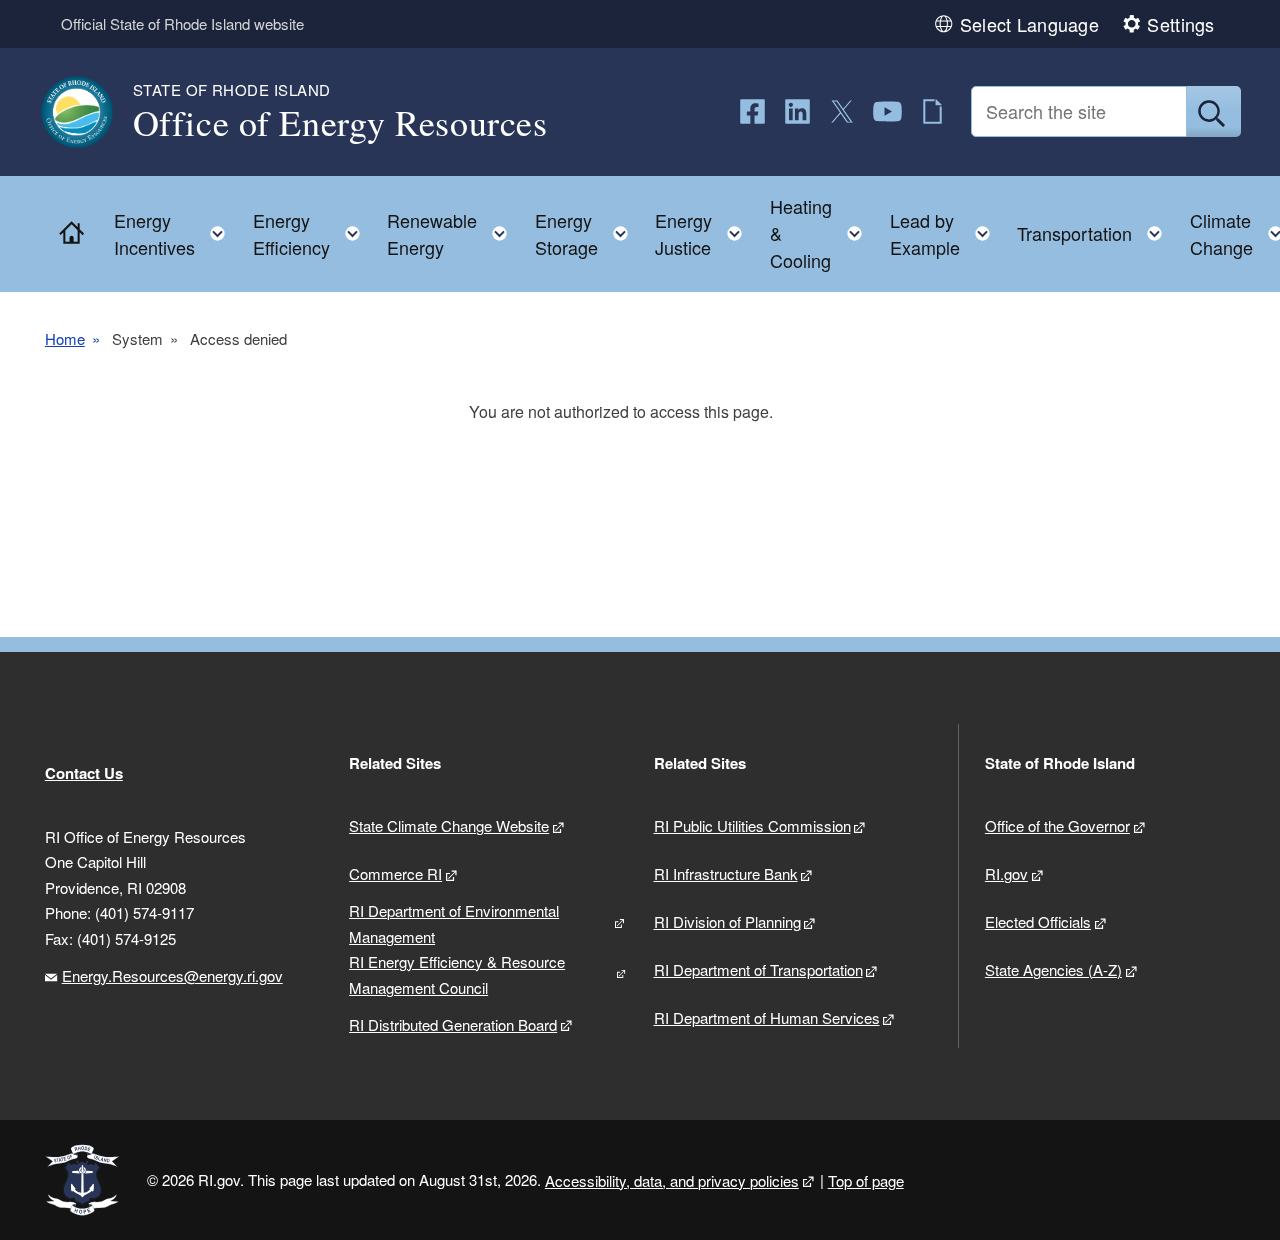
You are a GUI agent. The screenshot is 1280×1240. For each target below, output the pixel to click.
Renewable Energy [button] (453, 233)
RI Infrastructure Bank (726, 873)
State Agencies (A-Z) (1053, 969)
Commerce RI (395, 873)
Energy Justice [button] (704, 233)
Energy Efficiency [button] (312, 233)
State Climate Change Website (449, 825)
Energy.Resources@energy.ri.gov (172, 975)
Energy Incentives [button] (175, 233)
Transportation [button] (1095, 228)
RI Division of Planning (727, 921)
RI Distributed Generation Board (453, 1024)
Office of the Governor (1057, 825)
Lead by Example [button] (946, 233)
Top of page (866, 1180)
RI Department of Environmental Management (454, 923)
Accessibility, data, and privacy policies (672, 1180)
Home (65, 338)
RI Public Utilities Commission (752, 825)
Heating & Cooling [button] (822, 233)
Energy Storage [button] (587, 233)
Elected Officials (1038, 921)
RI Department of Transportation (758, 969)
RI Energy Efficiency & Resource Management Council (457, 974)
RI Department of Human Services (767, 1017)
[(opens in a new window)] (752, 111)
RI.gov (1006, 873)
